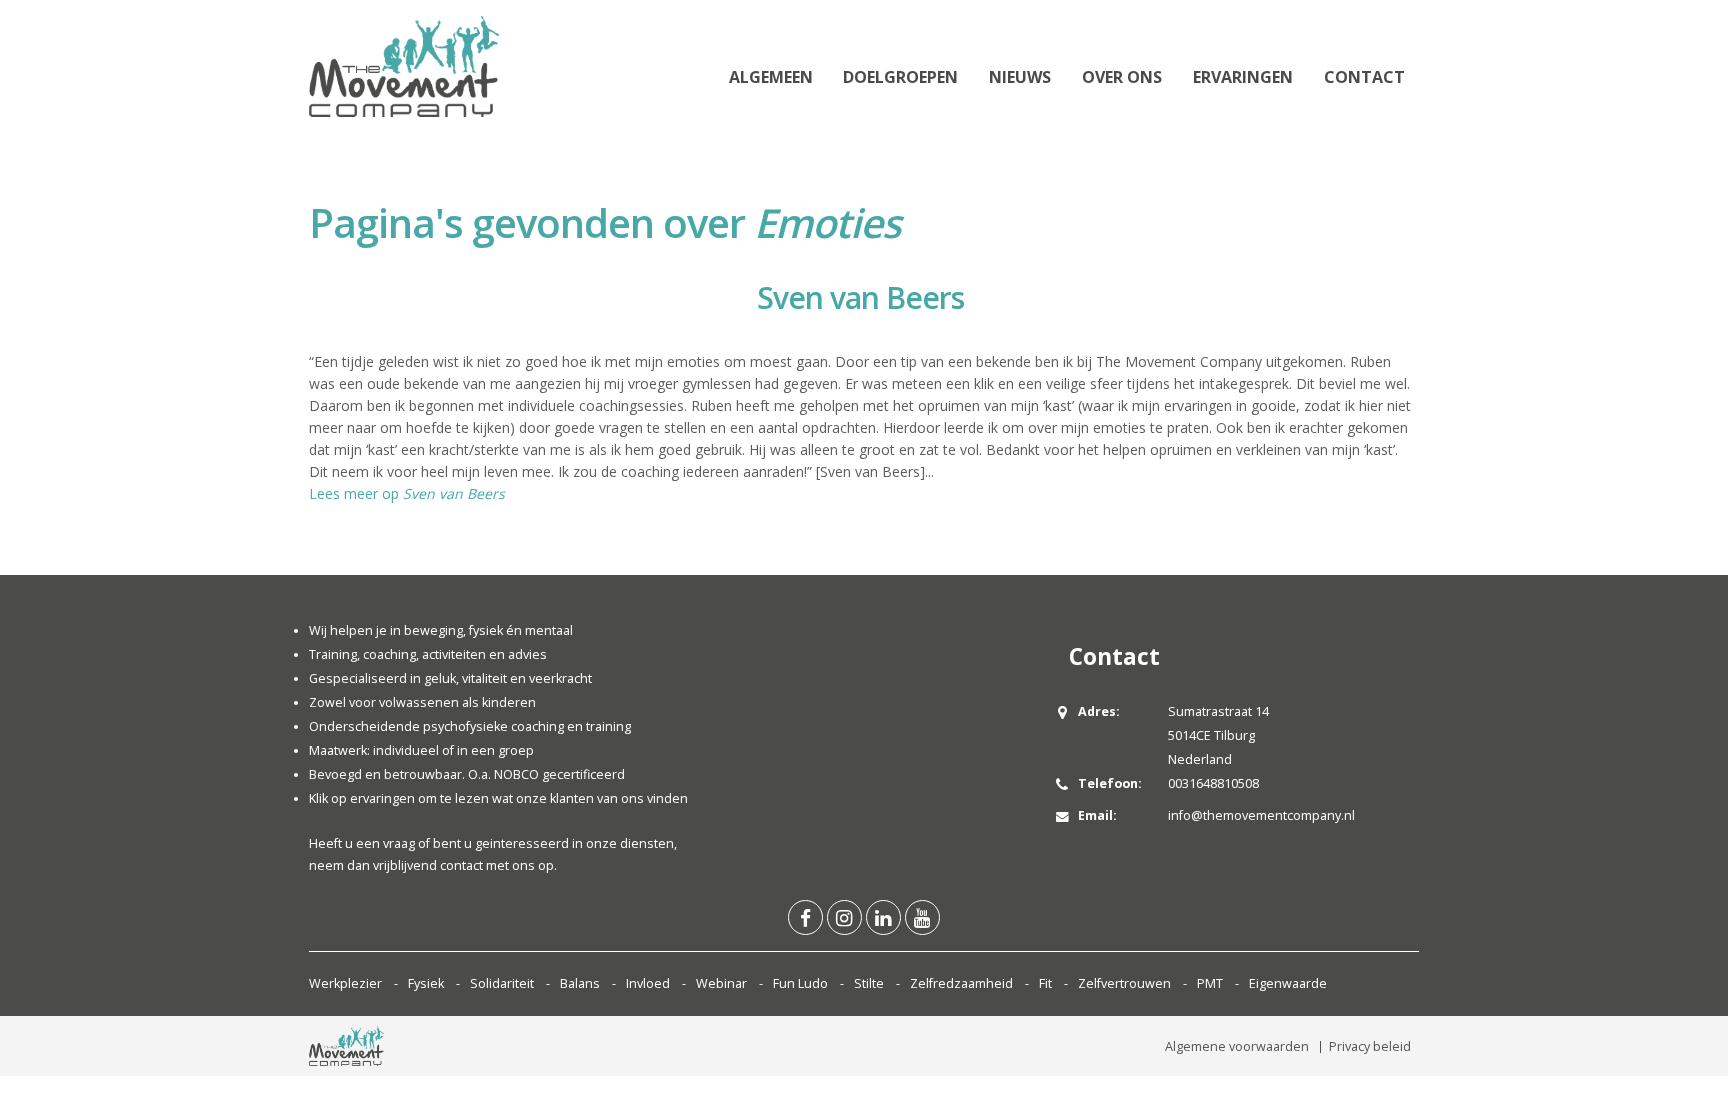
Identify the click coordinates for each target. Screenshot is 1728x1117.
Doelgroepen (900, 77)
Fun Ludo (800, 983)
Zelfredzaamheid (961, 983)
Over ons (1122, 77)
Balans (580, 983)
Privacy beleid (1370, 1046)
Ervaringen (1243, 77)
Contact (1364, 77)
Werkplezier (345, 983)
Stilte (869, 983)
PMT (1210, 983)
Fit (1045, 983)
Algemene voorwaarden (1237, 1046)
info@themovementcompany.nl (1261, 815)
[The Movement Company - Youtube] (922, 917)
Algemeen (771, 77)
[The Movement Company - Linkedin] (883, 917)
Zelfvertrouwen (1124, 983)
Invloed (648, 983)
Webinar (721, 983)
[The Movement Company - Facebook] (805, 917)
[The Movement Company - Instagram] (844, 917)
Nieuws (1020, 77)
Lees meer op (407, 493)
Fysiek (426, 983)
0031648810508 (1213, 783)
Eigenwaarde (1288, 983)
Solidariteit (502, 983)
